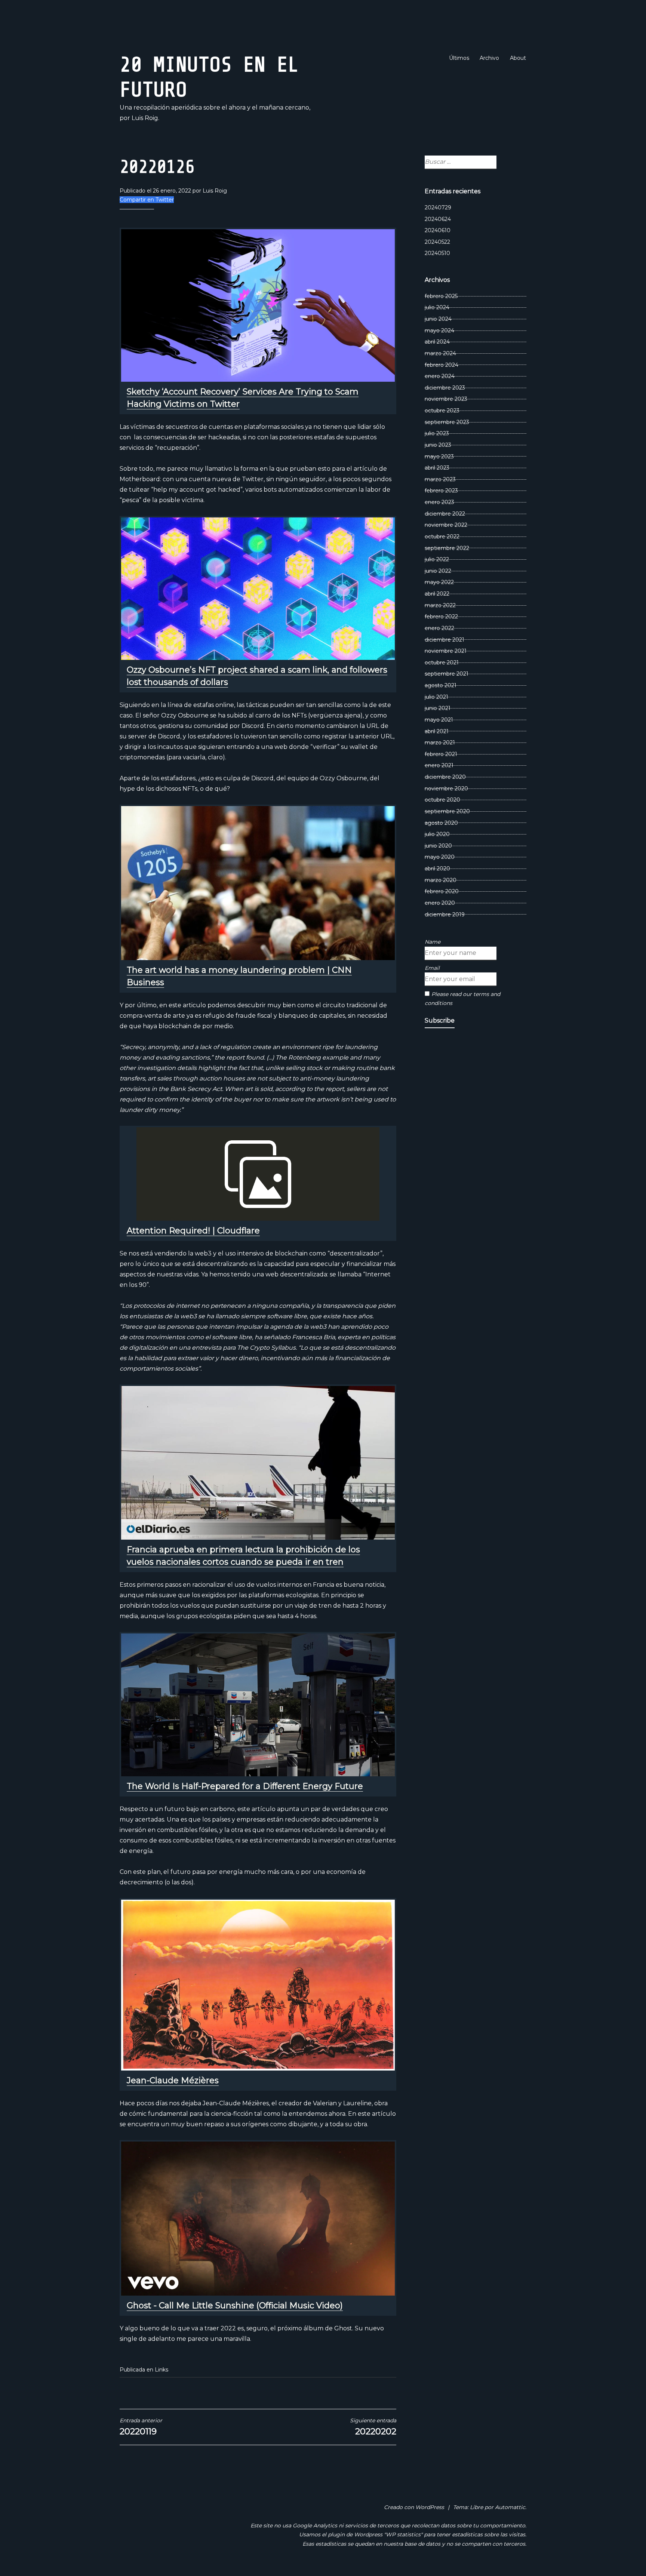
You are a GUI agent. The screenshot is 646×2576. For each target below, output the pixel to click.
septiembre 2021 (447, 674)
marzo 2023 (440, 479)
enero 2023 (439, 502)
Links (161, 2370)
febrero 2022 (441, 617)
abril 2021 (437, 731)
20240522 (437, 242)
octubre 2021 (442, 663)
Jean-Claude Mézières (173, 2080)
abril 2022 (437, 594)
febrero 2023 (441, 491)
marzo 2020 (441, 880)
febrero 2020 (442, 891)
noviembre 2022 (446, 525)
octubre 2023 (442, 411)
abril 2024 (437, 342)
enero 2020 (440, 903)
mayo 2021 (439, 720)
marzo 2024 (440, 353)
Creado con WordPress (414, 2507)
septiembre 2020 (447, 811)
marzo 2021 (440, 743)
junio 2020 (438, 846)
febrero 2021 (441, 754)
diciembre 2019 (445, 914)
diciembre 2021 (444, 640)
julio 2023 (437, 433)
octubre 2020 (442, 800)
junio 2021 (438, 708)
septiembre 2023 (447, 422)
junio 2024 (438, 319)
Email (432, 968)
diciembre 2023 (445, 388)
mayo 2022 (439, 582)
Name (433, 942)
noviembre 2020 (446, 789)
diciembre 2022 (445, 514)
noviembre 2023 (446, 399)
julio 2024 (437, 307)
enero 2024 (440, 376)
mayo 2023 (439, 457)
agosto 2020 (441, 823)
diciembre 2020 (445, 777)
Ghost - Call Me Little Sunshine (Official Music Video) (235, 2306)
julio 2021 (436, 697)
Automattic (510, 2507)
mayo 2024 (439, 331)
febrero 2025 (441, 296)
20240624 (438, 219)
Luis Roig (215, 191)
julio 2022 (437, 559)
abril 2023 (437, 468)
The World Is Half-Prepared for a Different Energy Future (245, 1786)
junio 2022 (438, 571)
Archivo (489, 58)
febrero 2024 (442, 365)
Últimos (459, 58)
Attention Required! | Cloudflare (193, 1231)
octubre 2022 (442, 537)
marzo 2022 (440, 605)
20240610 (438, 230)
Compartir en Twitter (147, 200)
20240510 (437, 253)
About (518, 58)
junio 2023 (438, 445)
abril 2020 (437, 869)
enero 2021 (439, 765)
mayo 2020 (440, 857)
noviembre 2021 (446, 651)
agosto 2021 (441, 685)
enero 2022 (439, 628)
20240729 (438, 208)
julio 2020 (437, 834)
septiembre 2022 (447, 548)
